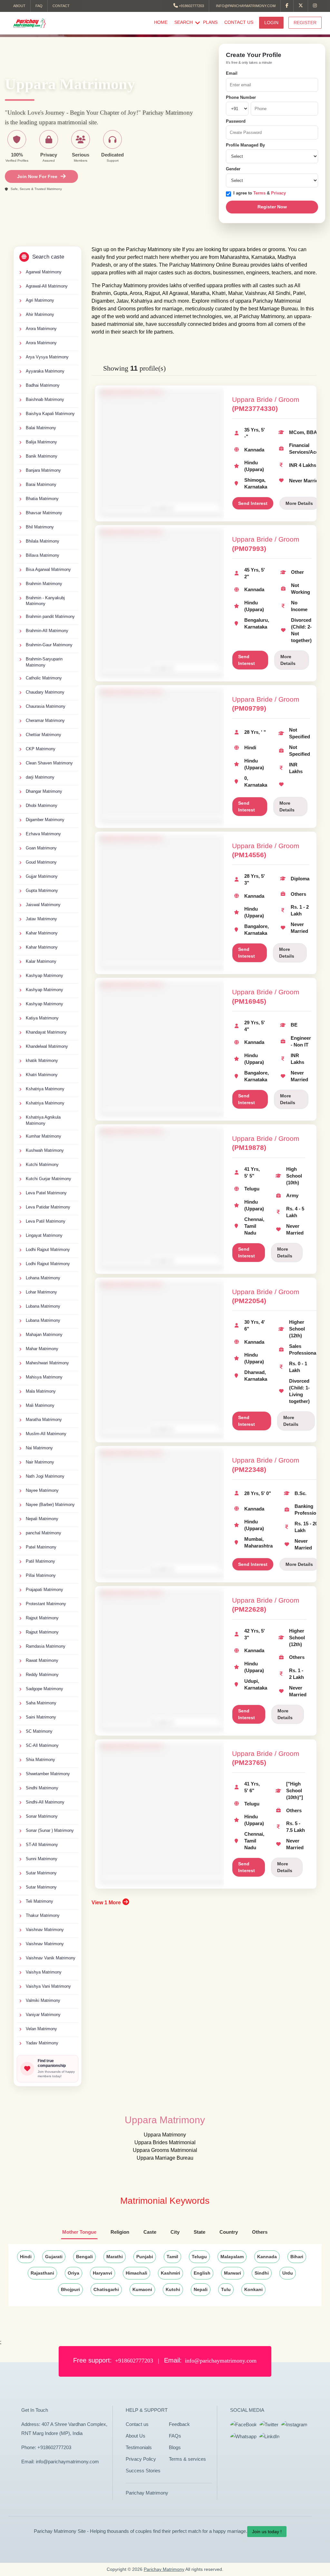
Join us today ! (267, 2532)
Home (161, 22)
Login (271, 23)
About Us (136, 2436)
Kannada (267, 2257)
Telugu (199, 2257)
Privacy (278, 193)
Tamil (172, 2257)
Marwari (233, 2273)
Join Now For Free (37, 176)
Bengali (84, 2257)
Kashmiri (170, 2273)
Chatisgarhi (106, 2289)
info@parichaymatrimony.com (245, 6)
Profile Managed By (245, 145)
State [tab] (199, 2232)
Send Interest (253, 503)
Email (232, 73)
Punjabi (145, 2257)
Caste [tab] (150, 2232)
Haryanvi (102, 2273)
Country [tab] (229, 2232)
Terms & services (187, 2459)
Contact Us (239, 22)
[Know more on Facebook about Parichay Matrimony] (287, 6)
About (19, 6)
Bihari (297, 2257)
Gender (233, 169)
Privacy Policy (141, 2459)
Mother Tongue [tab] (79, 2232)
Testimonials (139, 2447)
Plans (210, 22)
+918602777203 (191, 6)
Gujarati (54, 2257)
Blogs (175, 2447)
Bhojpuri (70, 2289)
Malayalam (232, 2257)
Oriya (73, 2273)
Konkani (253, 2289)
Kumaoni (142, 2289)
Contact (61, 6)
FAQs (175, 2436)
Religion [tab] (120, 2232)
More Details (299, 503)
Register (305, 23)
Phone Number (241, 97)
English (202, 2273)
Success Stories (143, 2471)
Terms (260, 193)
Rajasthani (42, 2273)
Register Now (272, 207)
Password (236, 121)
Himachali (136, 2273)
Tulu (226, 2289)
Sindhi (262, 2273)
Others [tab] (260, 2232)
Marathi (115, 2257)
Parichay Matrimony (147, 2493)
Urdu (288, 2273)
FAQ (39, 6)
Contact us (137, 2424)
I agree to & (260, 193)
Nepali (201, 2289)
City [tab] (175, 2232)
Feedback (179, 2424)
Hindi (26, 2257)
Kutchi (173, 2289)
